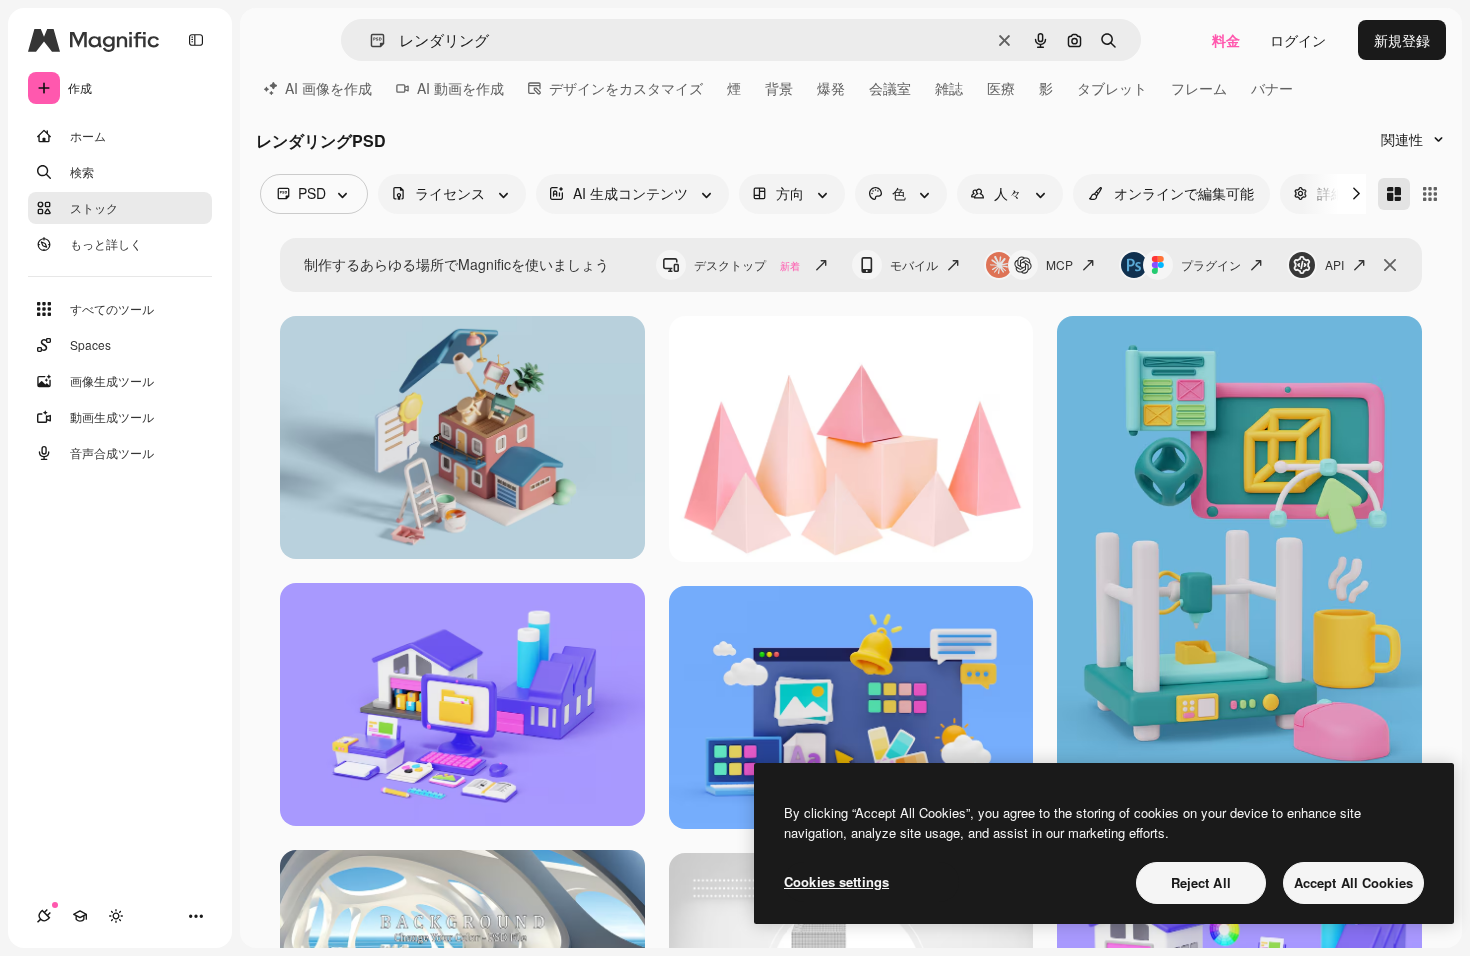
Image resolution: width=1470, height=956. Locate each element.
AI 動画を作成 (460, 88)
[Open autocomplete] (369, 40)
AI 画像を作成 (328, 88)
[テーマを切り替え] (116, 916)
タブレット (1112, 88)
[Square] (1430, 194)
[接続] (44, 916)
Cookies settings (836, 881)
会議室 (890, 88)
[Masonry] (1394, 194)
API (1334, 264)
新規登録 (1402, 40)
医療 (1001, 88)
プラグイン (1211, 264)
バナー (1272, 88)
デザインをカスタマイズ (626, 88)
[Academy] (80, 916)
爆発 (831, 88)
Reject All (1201, 882)
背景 (779, 88)
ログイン (1298, 40)
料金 (1226, 40)
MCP (1059, 264)
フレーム (1199, 88)
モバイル (914, 264)
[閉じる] (1390, 265)
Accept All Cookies (1353, 882)
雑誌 (949, 88)
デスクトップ (747, 264)
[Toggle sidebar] (196, 40)
